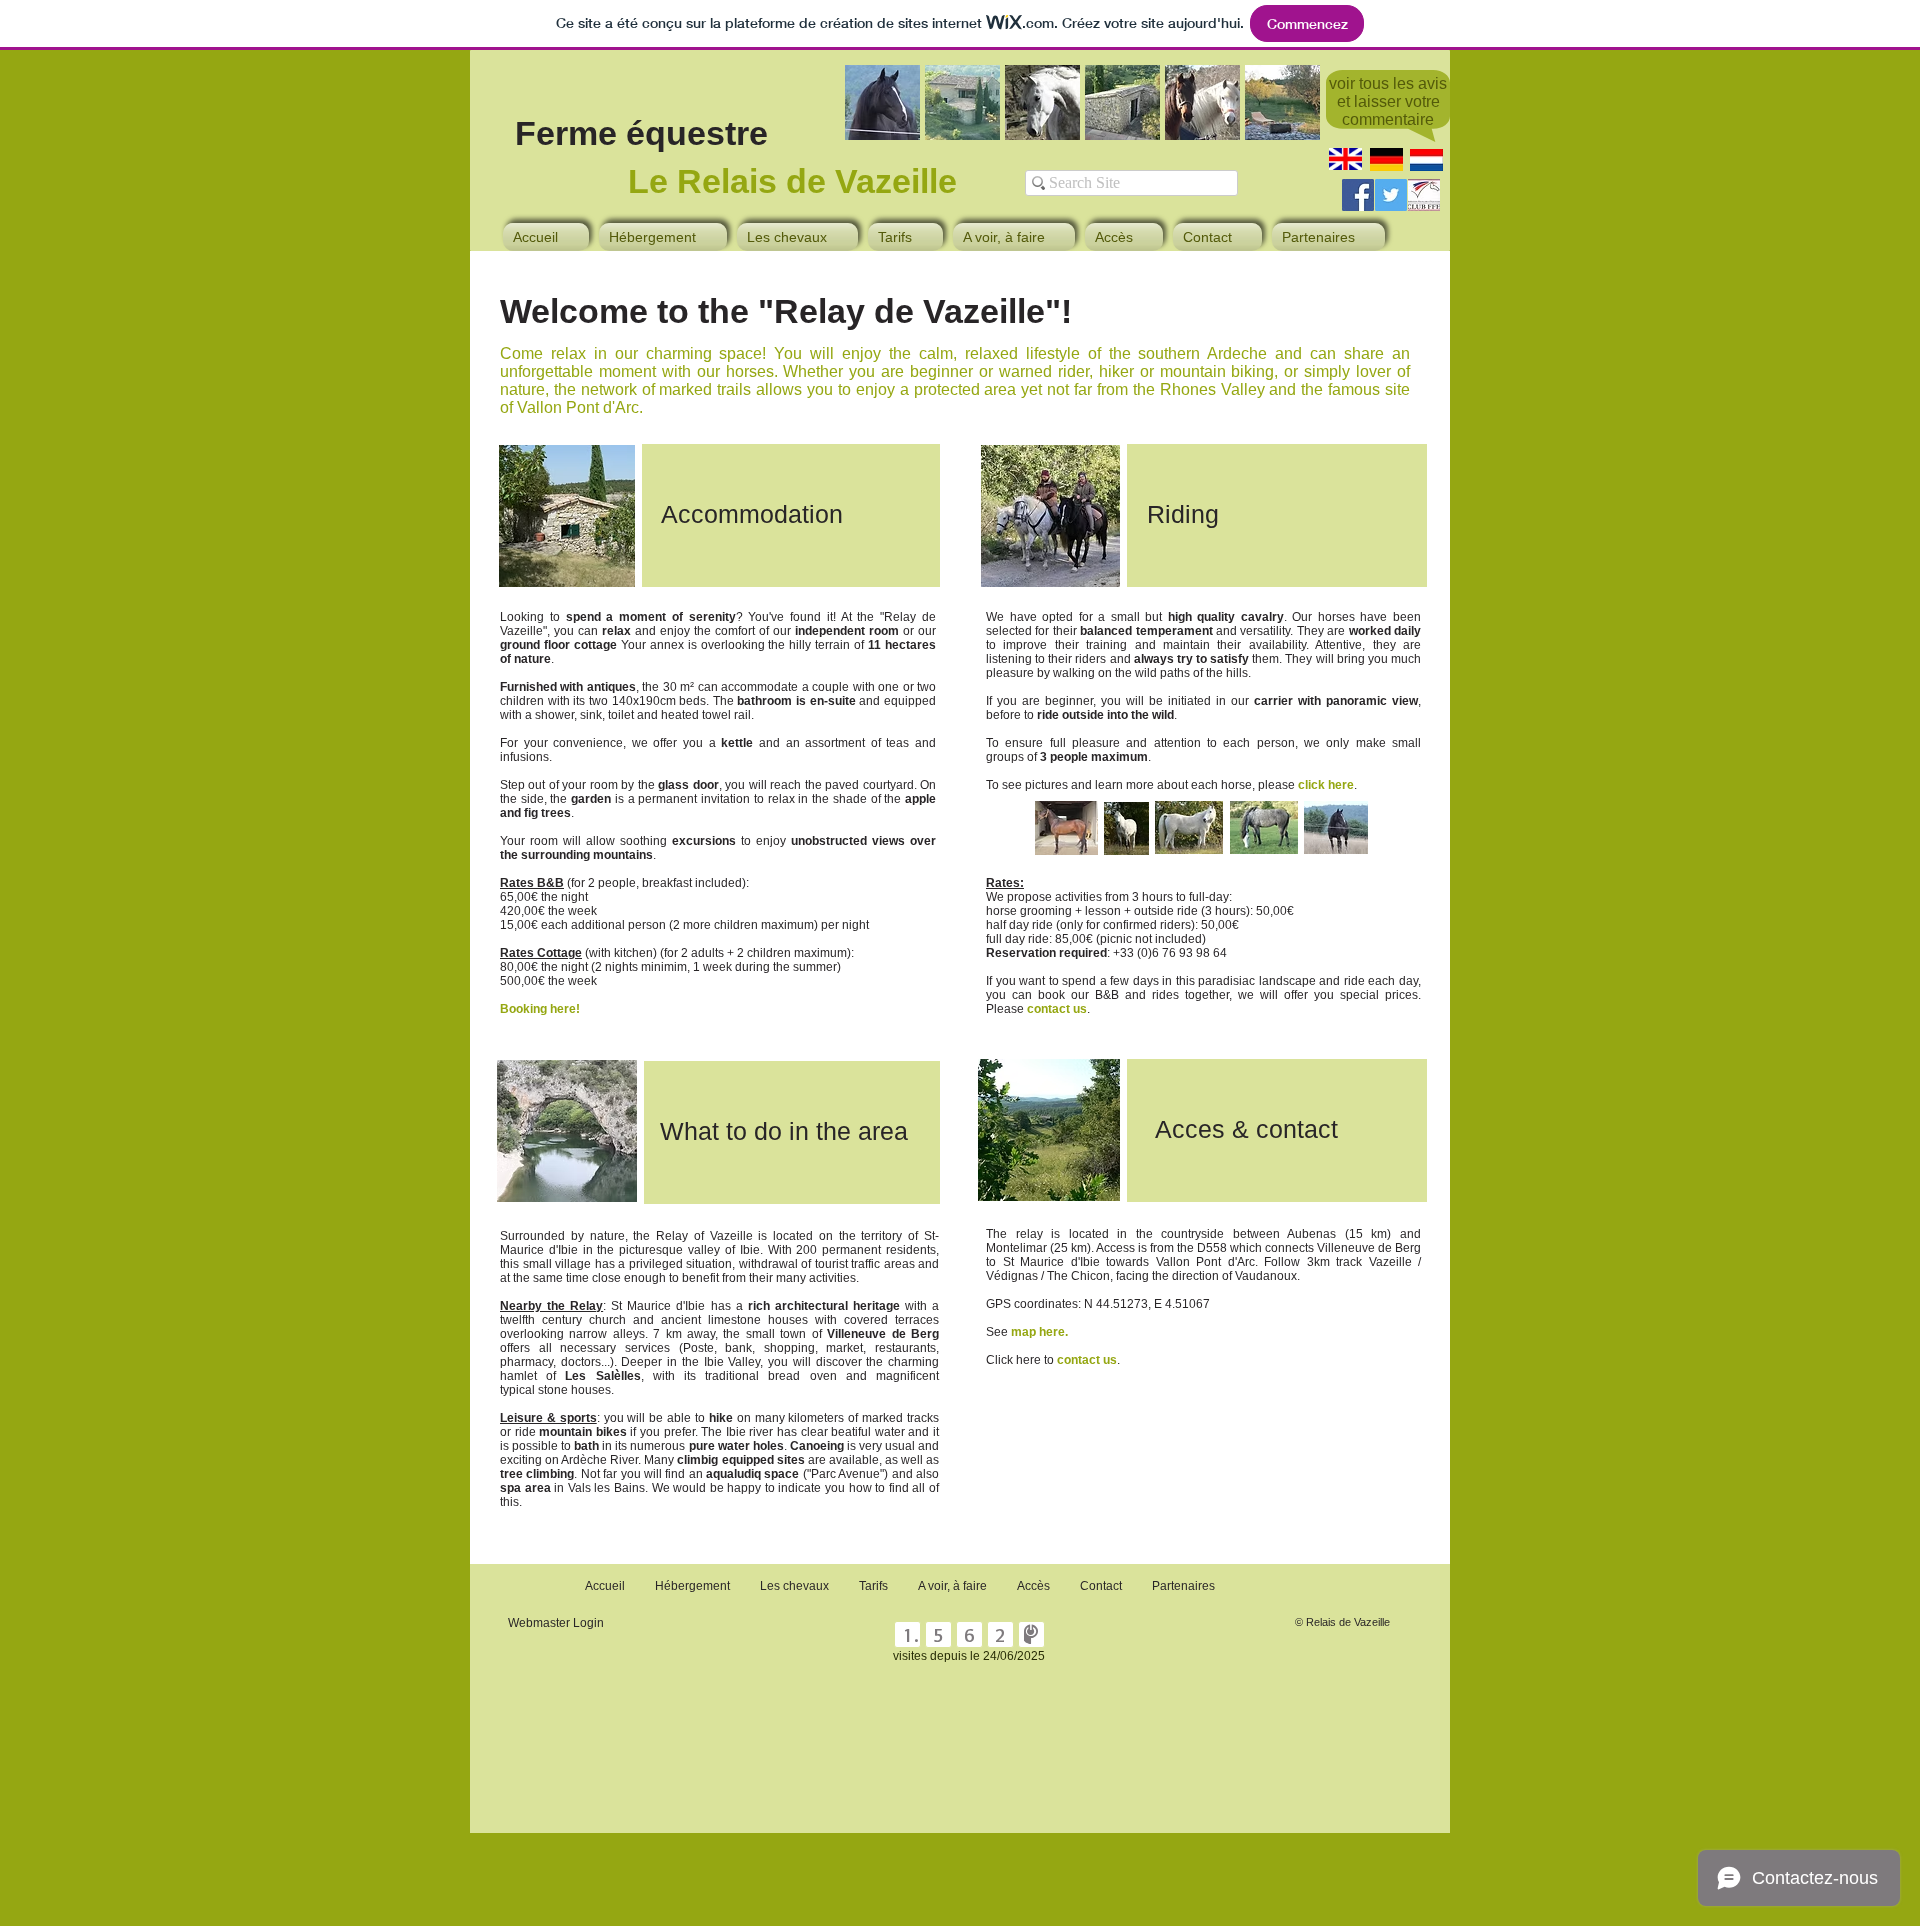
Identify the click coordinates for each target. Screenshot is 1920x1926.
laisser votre (1397, 101)
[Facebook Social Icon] (1358, 195)
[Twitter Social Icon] (1391, 195)
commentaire (1388, 119)
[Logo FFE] (1424, 195)
